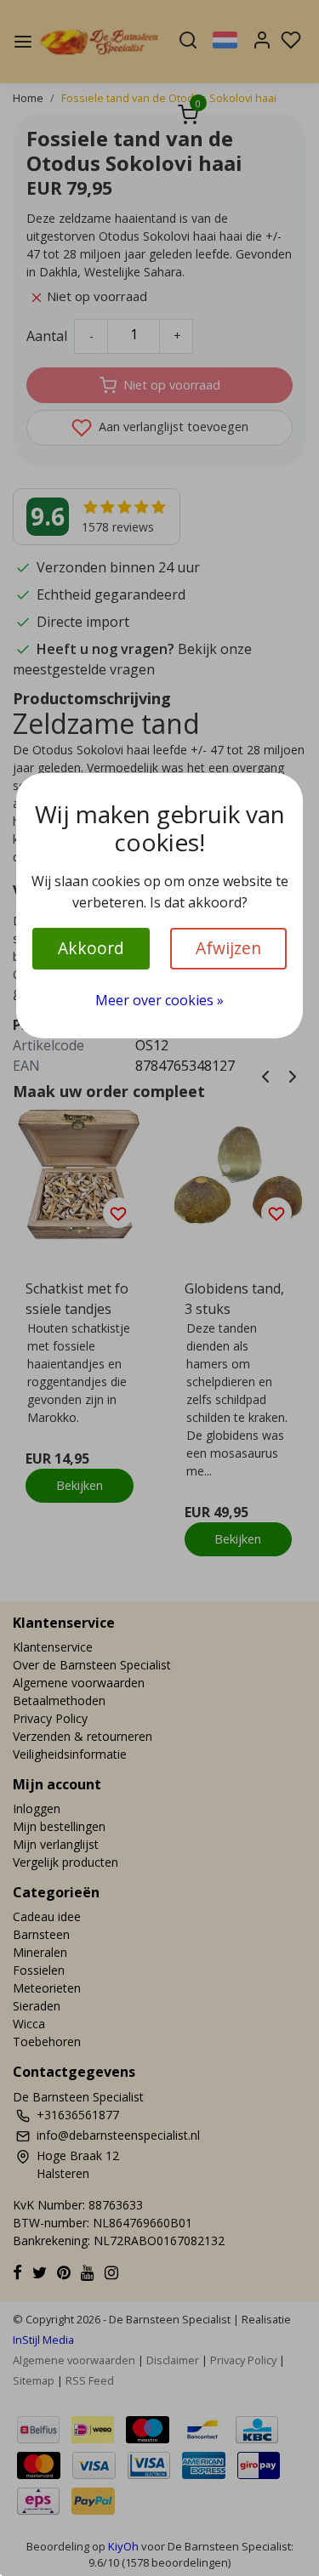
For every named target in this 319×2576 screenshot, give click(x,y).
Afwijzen (228, 948)
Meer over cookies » (159, 1000)
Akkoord (91, 948)
